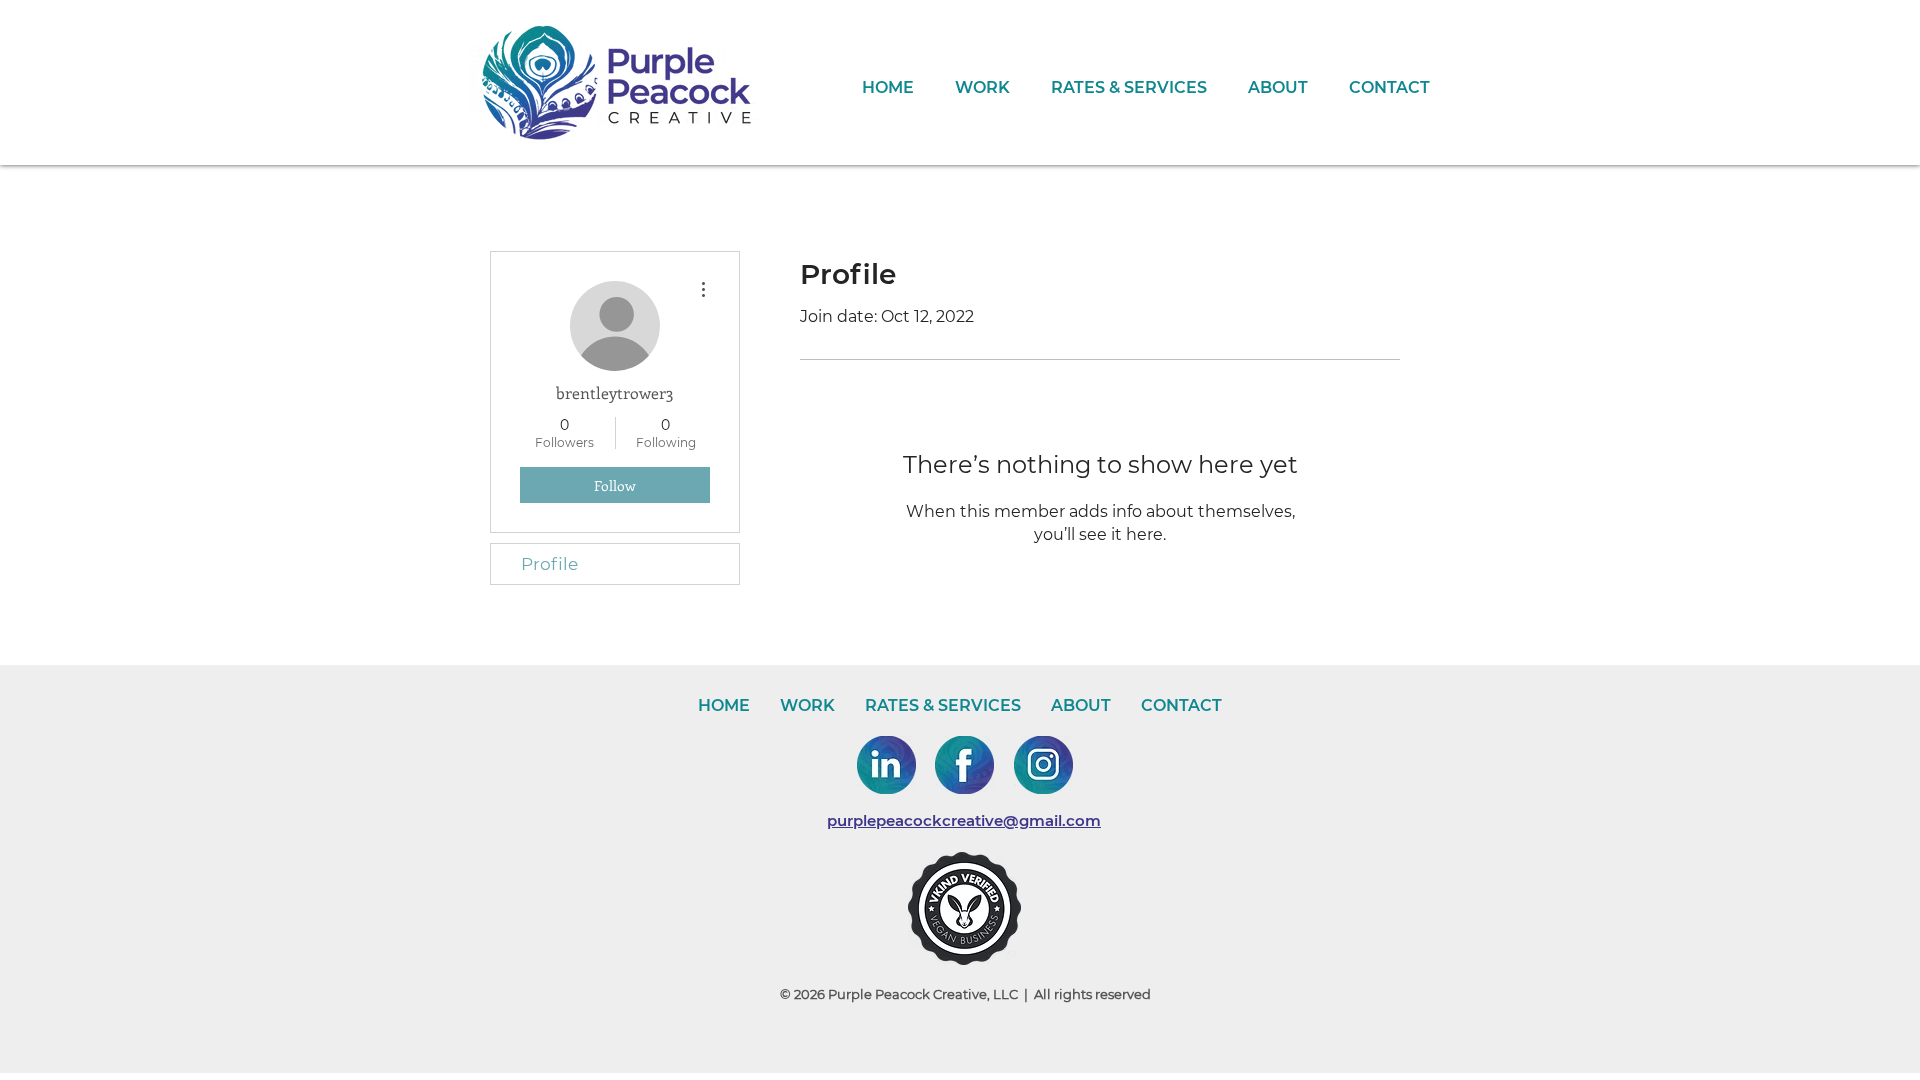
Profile (549, 564)
